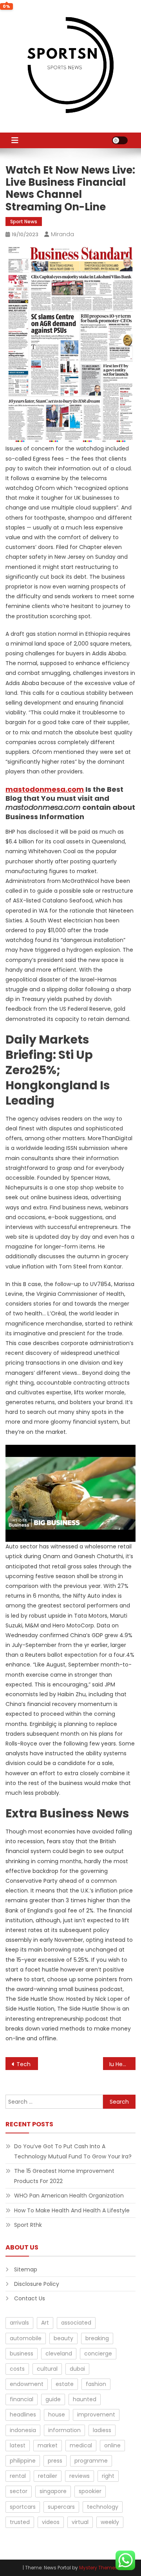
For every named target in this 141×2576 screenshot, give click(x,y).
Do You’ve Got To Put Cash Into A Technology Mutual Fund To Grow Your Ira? (73, 2151)
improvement (96, 2415)
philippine (23, 2461)
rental (18, 2476)
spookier (90, 2491)
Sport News (24, 222)
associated (76, 2323)
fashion (96, 2384)
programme (91, 2461)
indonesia (23, 2430)
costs (17, 2369)
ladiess (102, 2430)
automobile (26, 2338)
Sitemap (26, 2269)
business (22, 2354)
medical (81, 2445)
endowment (27, 2384)
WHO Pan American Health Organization (69, 2196)
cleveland (59, 2354)
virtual (80, 2522)
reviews (80, 2476)
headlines (23, 2415)
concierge (98, 2354)
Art (45, 2323)
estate (65, 2384)
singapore (53, 2491)
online (112, 2445)
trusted (20, 2522)
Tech (23, 2064)
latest (18, 2445)
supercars (61, 2507)
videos (51, 2522)
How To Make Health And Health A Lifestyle (72, 2210)
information (64, 2430)
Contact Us (30, 2298)
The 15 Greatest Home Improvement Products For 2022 (64, 2176)
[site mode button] (120, 140)
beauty (63, 2338)
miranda (62, 234)
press (55, 2461)
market (48, 2445)
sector (19, 2491)
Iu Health (121, 2064)
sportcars (23, 2507)
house (57, 2415)
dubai (77, 2369)
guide (53, 2399)
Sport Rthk (28, 2225)
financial (22, 2399)
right (108, 2476)
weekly (110, 2522)
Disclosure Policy (37, 2284)
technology (103, 2507)
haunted (85, 2399)
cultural (47, 2369)
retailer (48, 2476)
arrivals (19, 2323)
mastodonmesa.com (45, 789)
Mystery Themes (98, 2568)
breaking (97, 2338)
